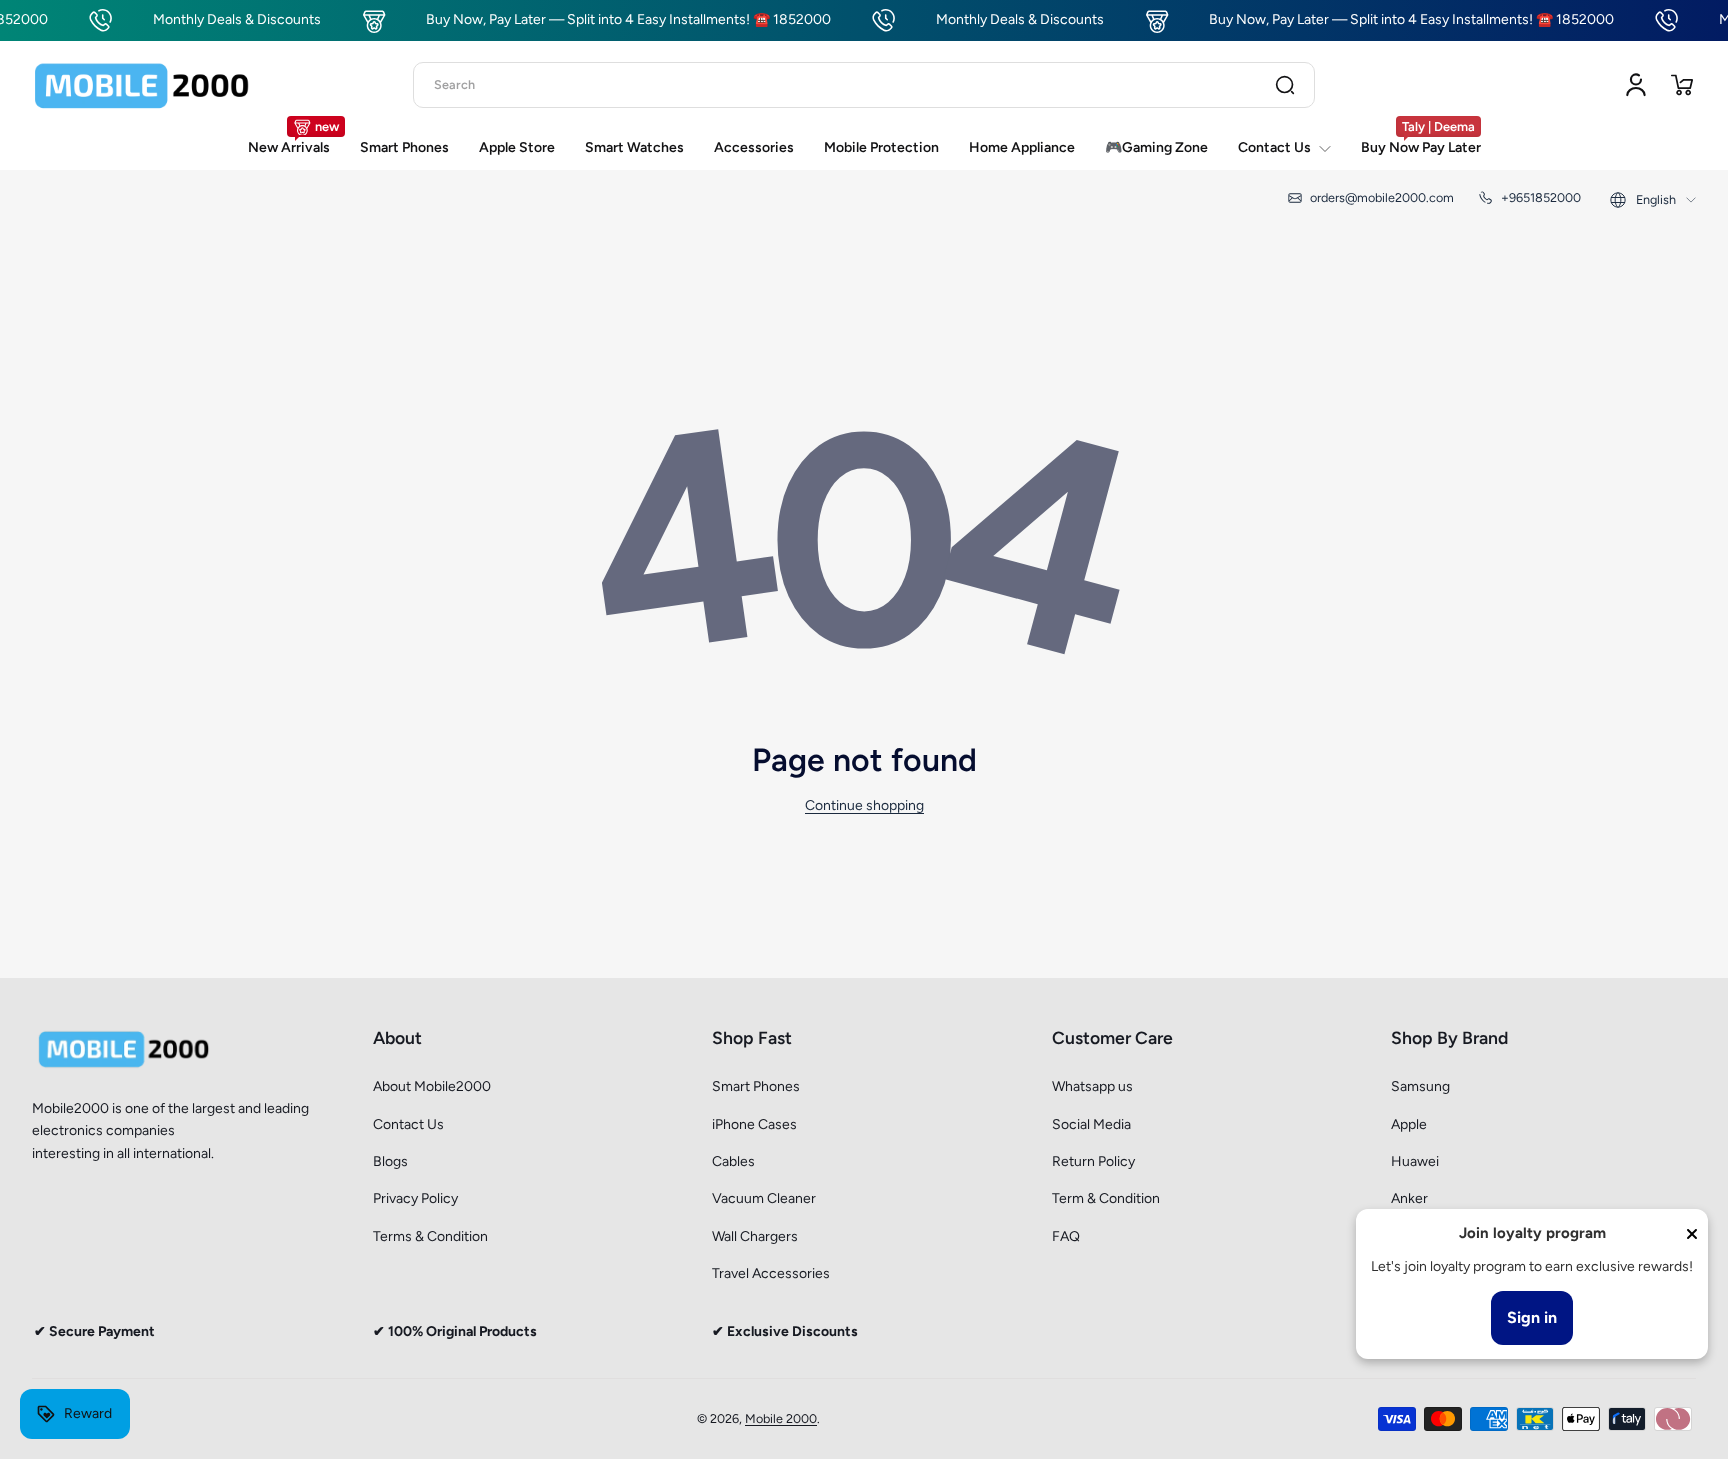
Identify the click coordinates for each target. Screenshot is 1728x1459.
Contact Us (408, 1124)
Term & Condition (1106, 1198)
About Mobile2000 (432, 1086)
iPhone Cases (754, 1124)
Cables (733, 1161)
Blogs (390, 1161)
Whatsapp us (1092, 1086)
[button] (1682, 85)
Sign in (1532, 1317)
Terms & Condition (430, 1236)
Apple (1409, 1124)
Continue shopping (864, 805)
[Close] (1692, 1234)
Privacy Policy (415, 1198)
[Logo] (142, 85)
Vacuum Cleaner (764, 1198)
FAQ (1066, 1236)
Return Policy (1093, 1161)
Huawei (1415, 1161)
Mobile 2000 (781, 1418)
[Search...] (1285, 85)
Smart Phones (756, 1086)
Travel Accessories (771, 1273)
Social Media (1091, 1124)
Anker (1409, 1198)
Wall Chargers (755, 1236)
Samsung (1420, 1086)
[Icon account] (1636, 85)
